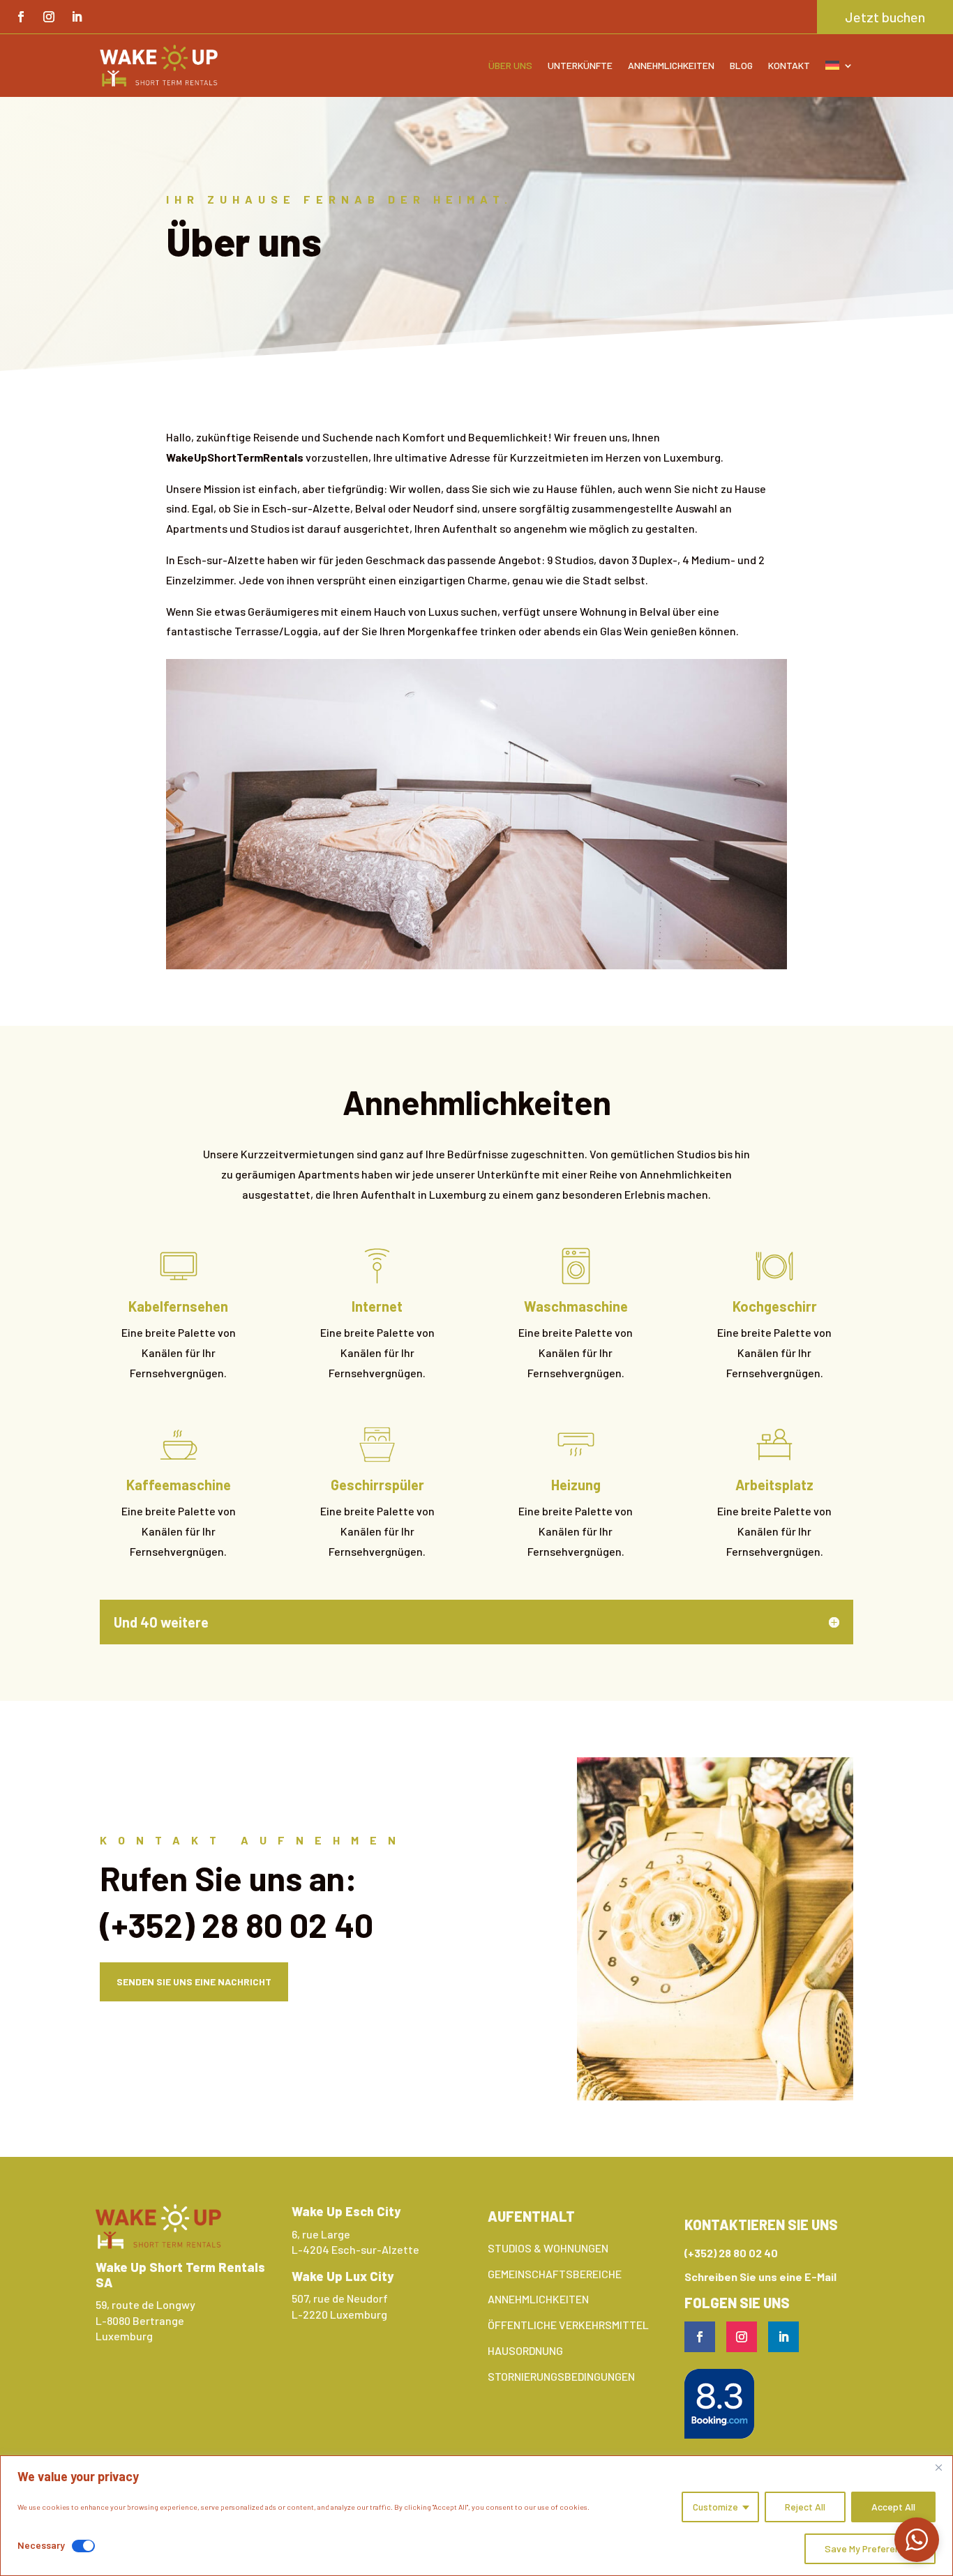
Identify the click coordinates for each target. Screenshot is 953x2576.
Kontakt (789, 65)
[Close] (938, 2467)
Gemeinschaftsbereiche (555, 2274)
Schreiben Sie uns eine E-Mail (760, 2276)
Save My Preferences (870, 2548)
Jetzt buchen (885, 17)
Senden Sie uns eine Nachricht (194, 1982)
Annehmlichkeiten (671, 65)
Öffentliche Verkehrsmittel (568, 2325)
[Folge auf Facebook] (21, 17)
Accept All (893, 2507)
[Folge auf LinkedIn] (77, 17)
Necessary (41, 2545)
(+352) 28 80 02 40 (237, 1925)
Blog (741, 65)
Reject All (805, 2507)
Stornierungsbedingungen (561, 2376)
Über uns (510, 65)
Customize (715, 2507)
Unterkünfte (580, 65)
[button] (917, 2540)
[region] (476, 2516)
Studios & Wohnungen (548, 2248)
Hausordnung (525, 2350)
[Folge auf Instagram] (49, 17)
